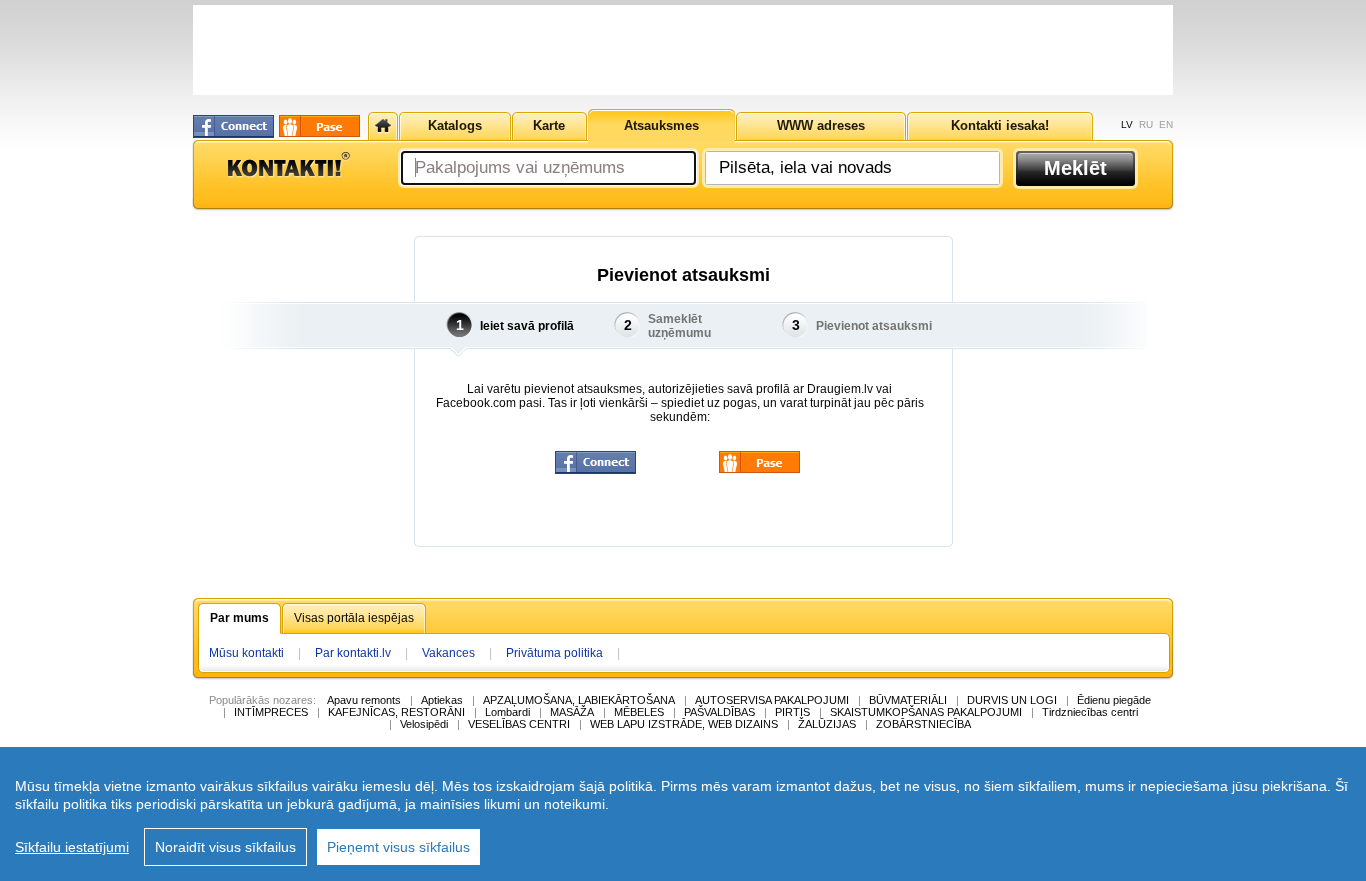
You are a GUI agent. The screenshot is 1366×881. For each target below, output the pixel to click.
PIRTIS (792, 712)
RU (1146, 124)
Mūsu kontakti (246, 653)
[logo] (288, 165)
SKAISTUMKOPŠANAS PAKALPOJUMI (926, 712)
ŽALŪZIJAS (827, 724)
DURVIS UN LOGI (1012, 700)
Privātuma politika (554, 653)
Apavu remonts (364, 700)
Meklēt (1075, 168)
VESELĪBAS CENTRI (519, 724)
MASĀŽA (572, 712)
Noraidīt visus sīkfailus (225, 847)
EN (1166, 124)
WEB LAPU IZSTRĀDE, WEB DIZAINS (684, 724)
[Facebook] (233, 126)
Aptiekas (442, 700)
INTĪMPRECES (271, 712)
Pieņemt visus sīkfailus (398, 847)
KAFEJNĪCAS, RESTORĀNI (396, 712)
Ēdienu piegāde (1114, 700)
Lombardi (507, 712)
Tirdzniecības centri (1090, 712)
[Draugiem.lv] (319, 126)
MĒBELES (639, 712)
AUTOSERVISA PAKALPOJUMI (772, 700)
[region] (683, 814)
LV (1127, 124)
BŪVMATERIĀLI (908, 700)
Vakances (448, 653)
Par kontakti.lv (353, 653)
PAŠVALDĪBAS (719, 712)
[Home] (383, 126)
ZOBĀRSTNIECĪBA (923, 724)
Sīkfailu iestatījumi (72, 847)
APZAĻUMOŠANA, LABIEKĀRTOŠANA (579, 700)
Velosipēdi (424, 724)
